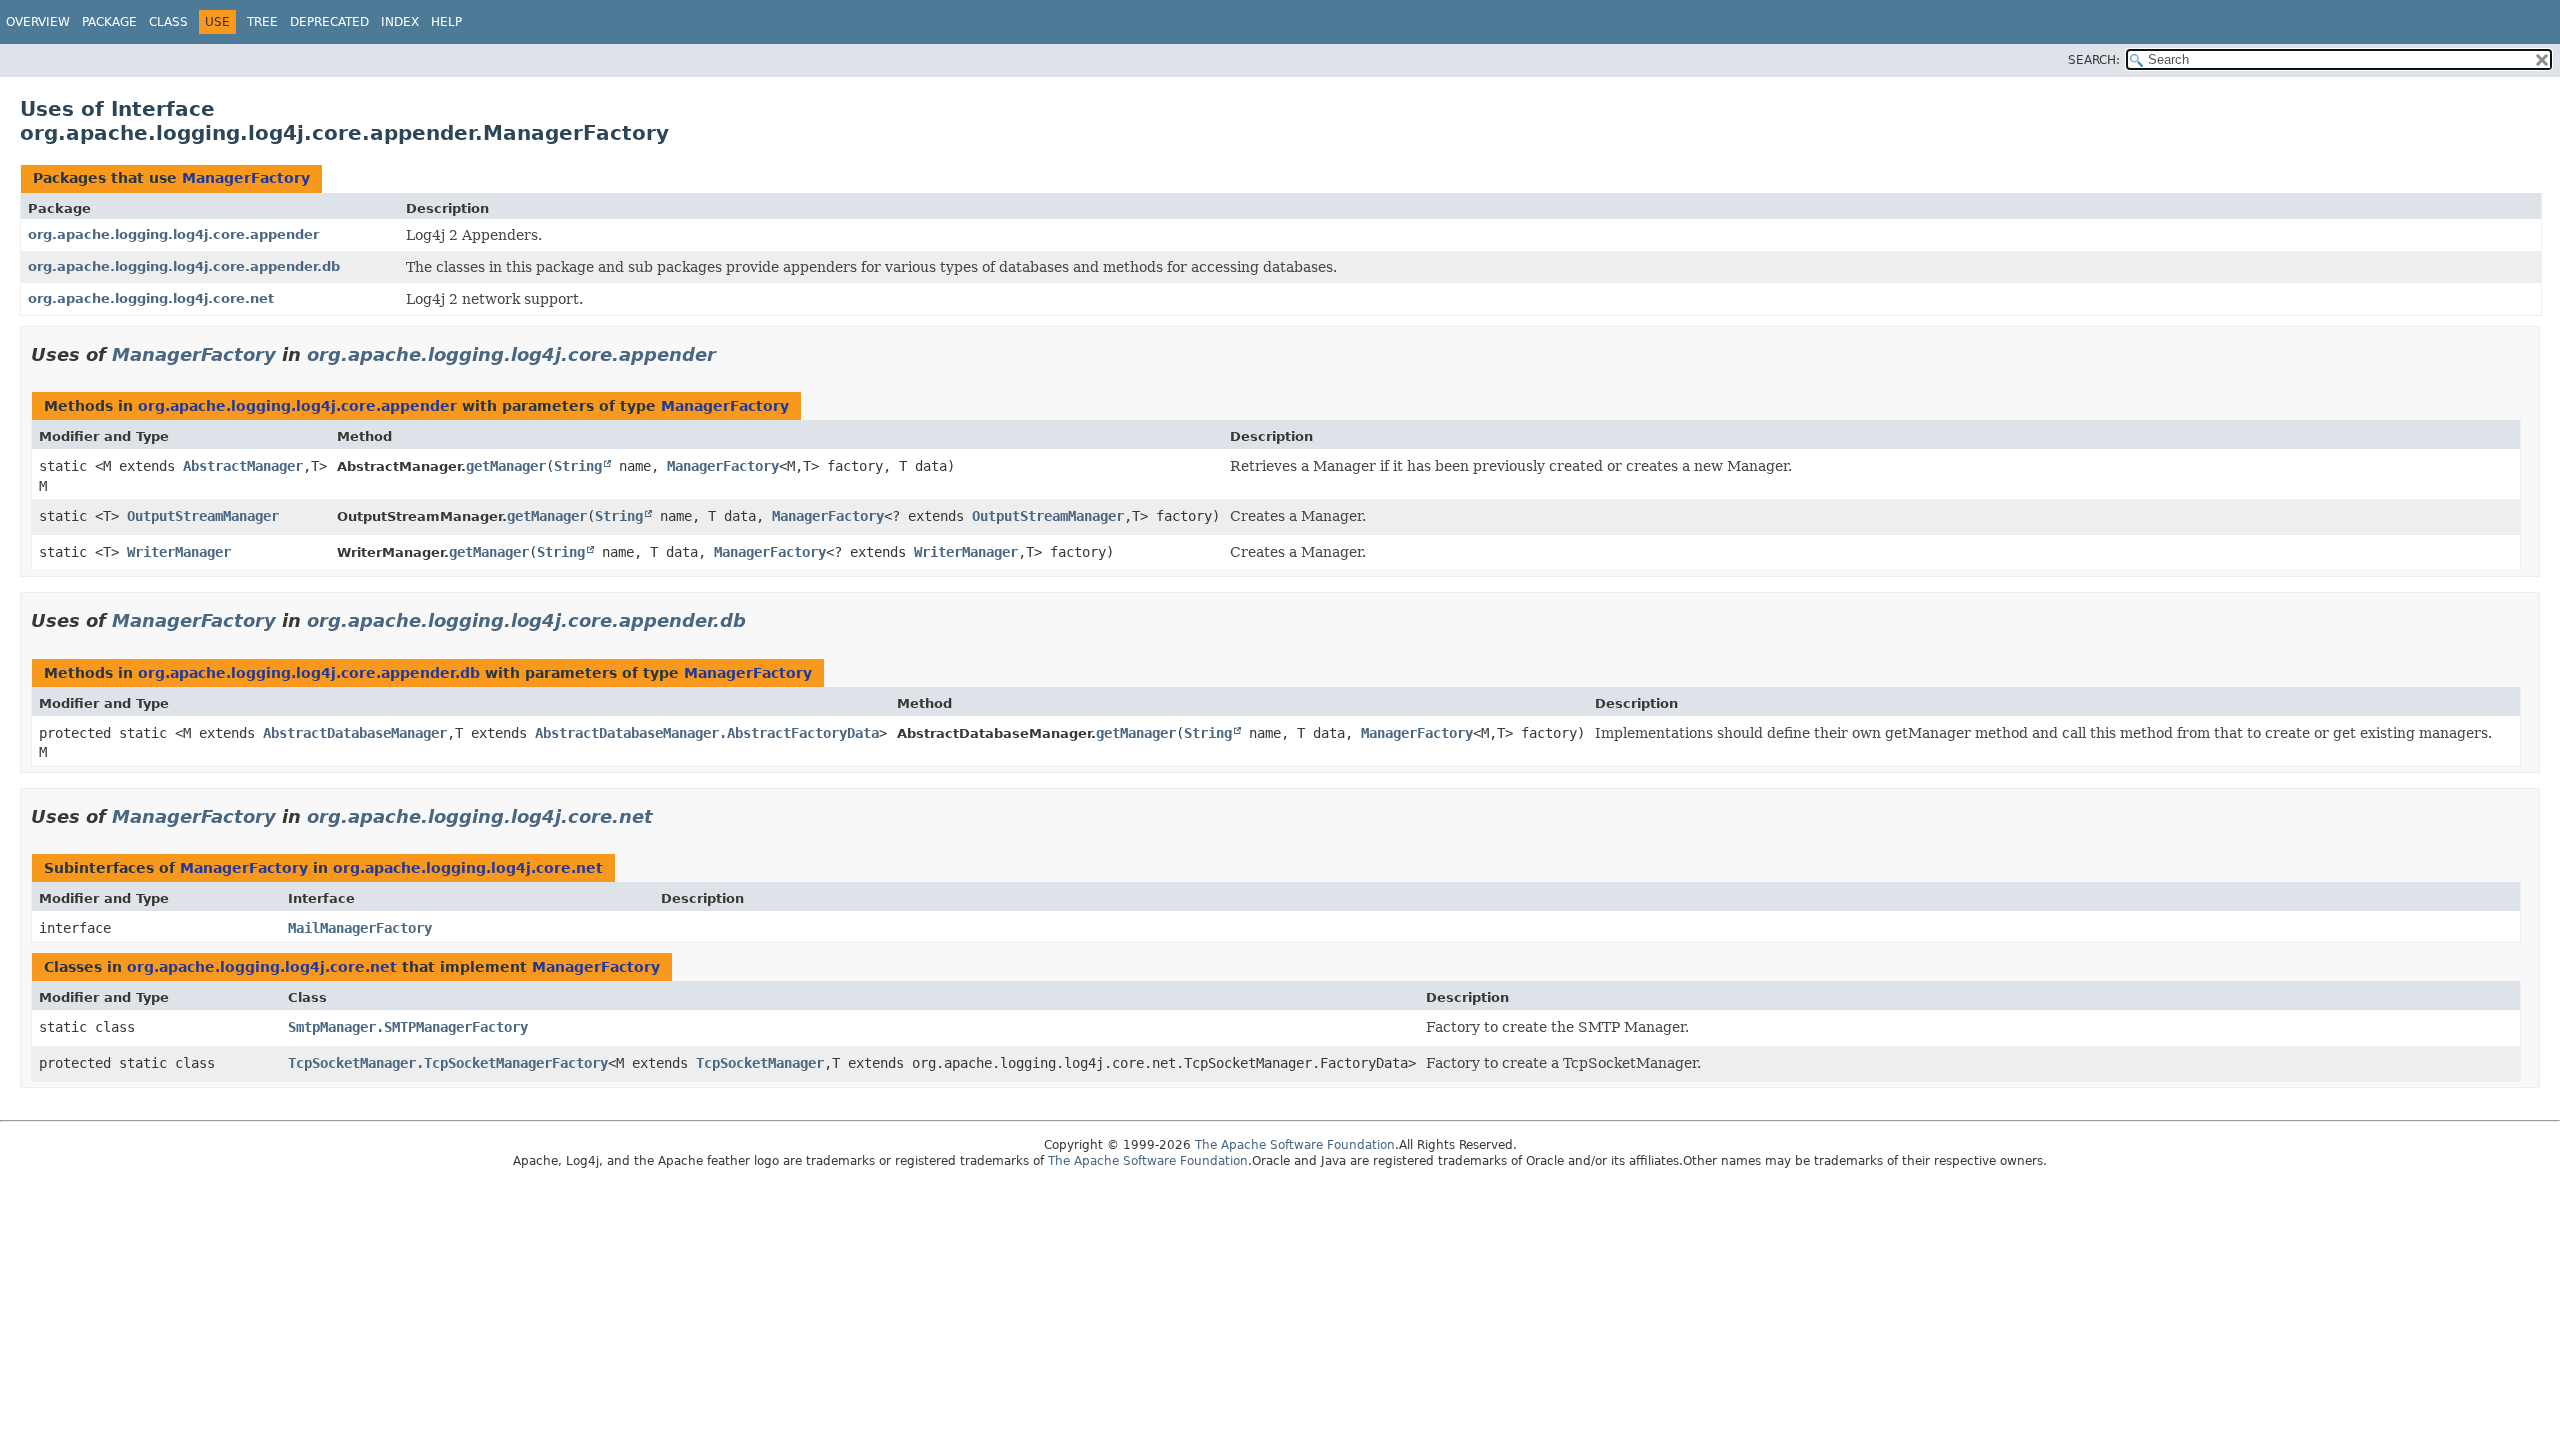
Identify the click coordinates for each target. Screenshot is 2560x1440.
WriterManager (179, 552)
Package (109, 22)
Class (168, 22)
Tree (262, 22)
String (578, 466)
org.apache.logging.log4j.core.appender (173, 234)
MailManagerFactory (360, 928)
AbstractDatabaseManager (355, 733)
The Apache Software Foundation (1295, 1145)
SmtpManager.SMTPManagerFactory (408, 1027)
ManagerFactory (246, 178)
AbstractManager (243, 466)
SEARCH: (2094, 60)
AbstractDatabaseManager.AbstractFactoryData (707, 733)
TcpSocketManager (760, 1063)
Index (400, 22)
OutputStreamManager (203, 516)
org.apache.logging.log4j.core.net (151, 298)
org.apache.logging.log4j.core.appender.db (184, 266)
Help (446, 22)
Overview (38, 22)
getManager (506, 466)
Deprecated (329, 22)
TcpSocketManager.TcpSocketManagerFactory (448, 1063)
